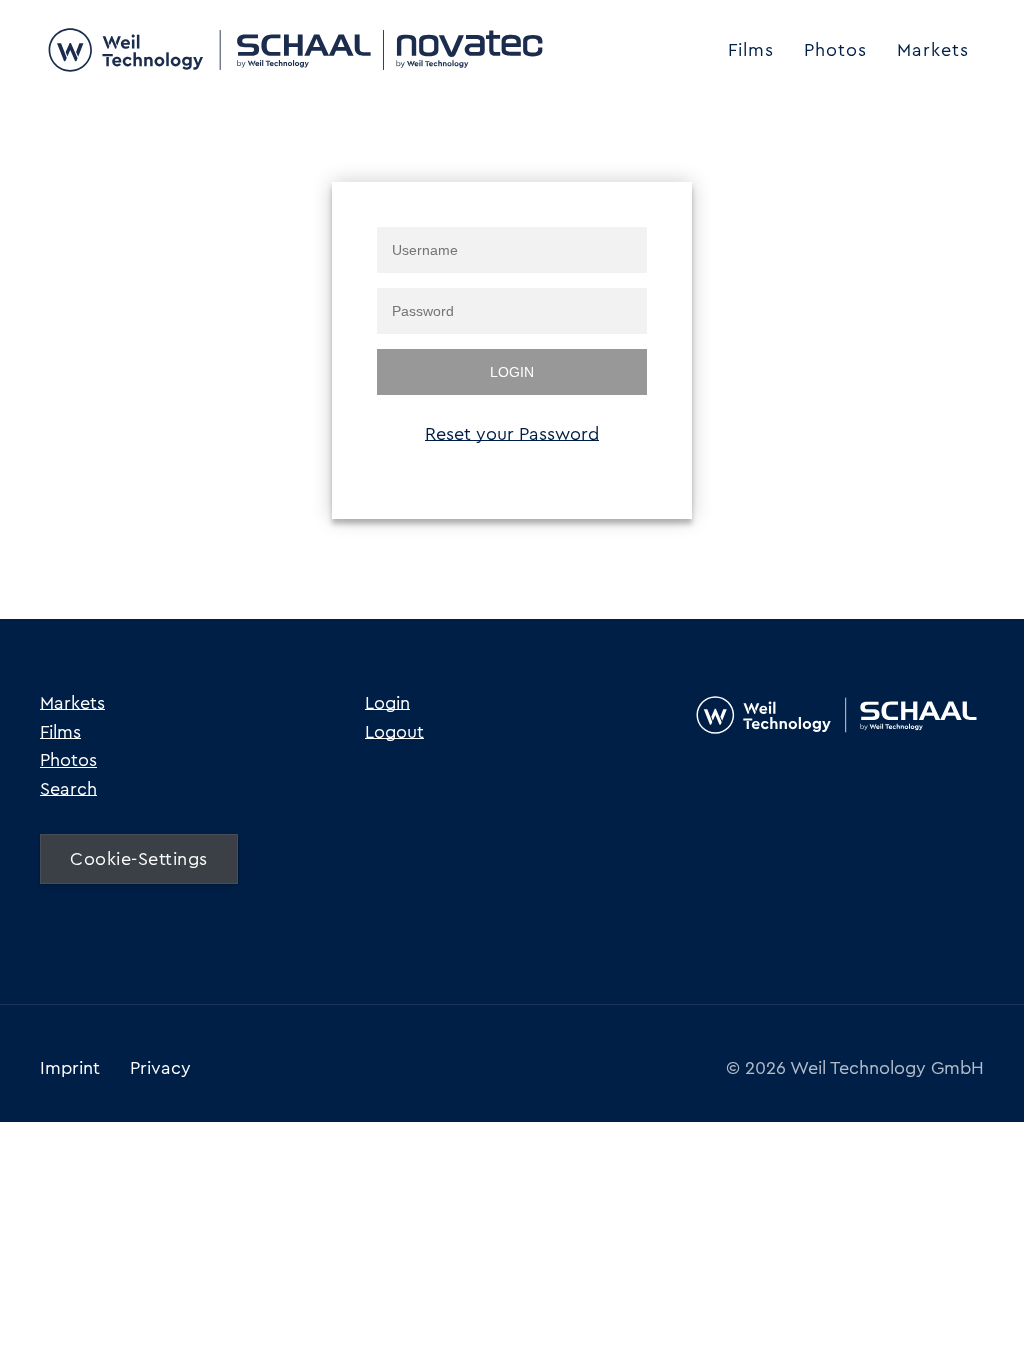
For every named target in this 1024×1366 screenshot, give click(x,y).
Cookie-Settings (139, 859)
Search (68, 789)
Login (387, 703)
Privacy (160, 1068)
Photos (835, 50)
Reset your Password (512, 434)
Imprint (70, 1068)
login (512, 372)
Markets (933, 50)
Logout (394, 732)
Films (751, 50)
